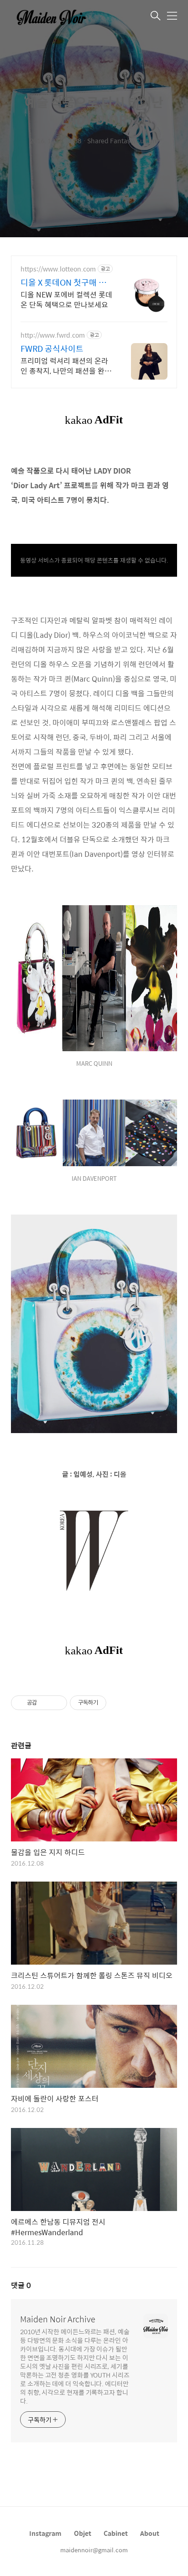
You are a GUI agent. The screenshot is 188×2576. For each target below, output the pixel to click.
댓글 (21, 2285)
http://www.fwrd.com (53, 335)
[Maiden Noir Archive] (57, 16)
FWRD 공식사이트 (52, 349)
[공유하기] (45, 1703)
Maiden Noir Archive (58, 2319)
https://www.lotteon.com (58, 269)
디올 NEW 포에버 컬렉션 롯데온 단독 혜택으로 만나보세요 (66, 299)
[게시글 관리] (57, 1703)
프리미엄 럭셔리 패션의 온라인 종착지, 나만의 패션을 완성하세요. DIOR (66, 365)
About (150, 2533)
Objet (83, 2533)
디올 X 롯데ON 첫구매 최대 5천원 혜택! (63, 282)
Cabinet (116, 2533)
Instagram (45, 2533)
